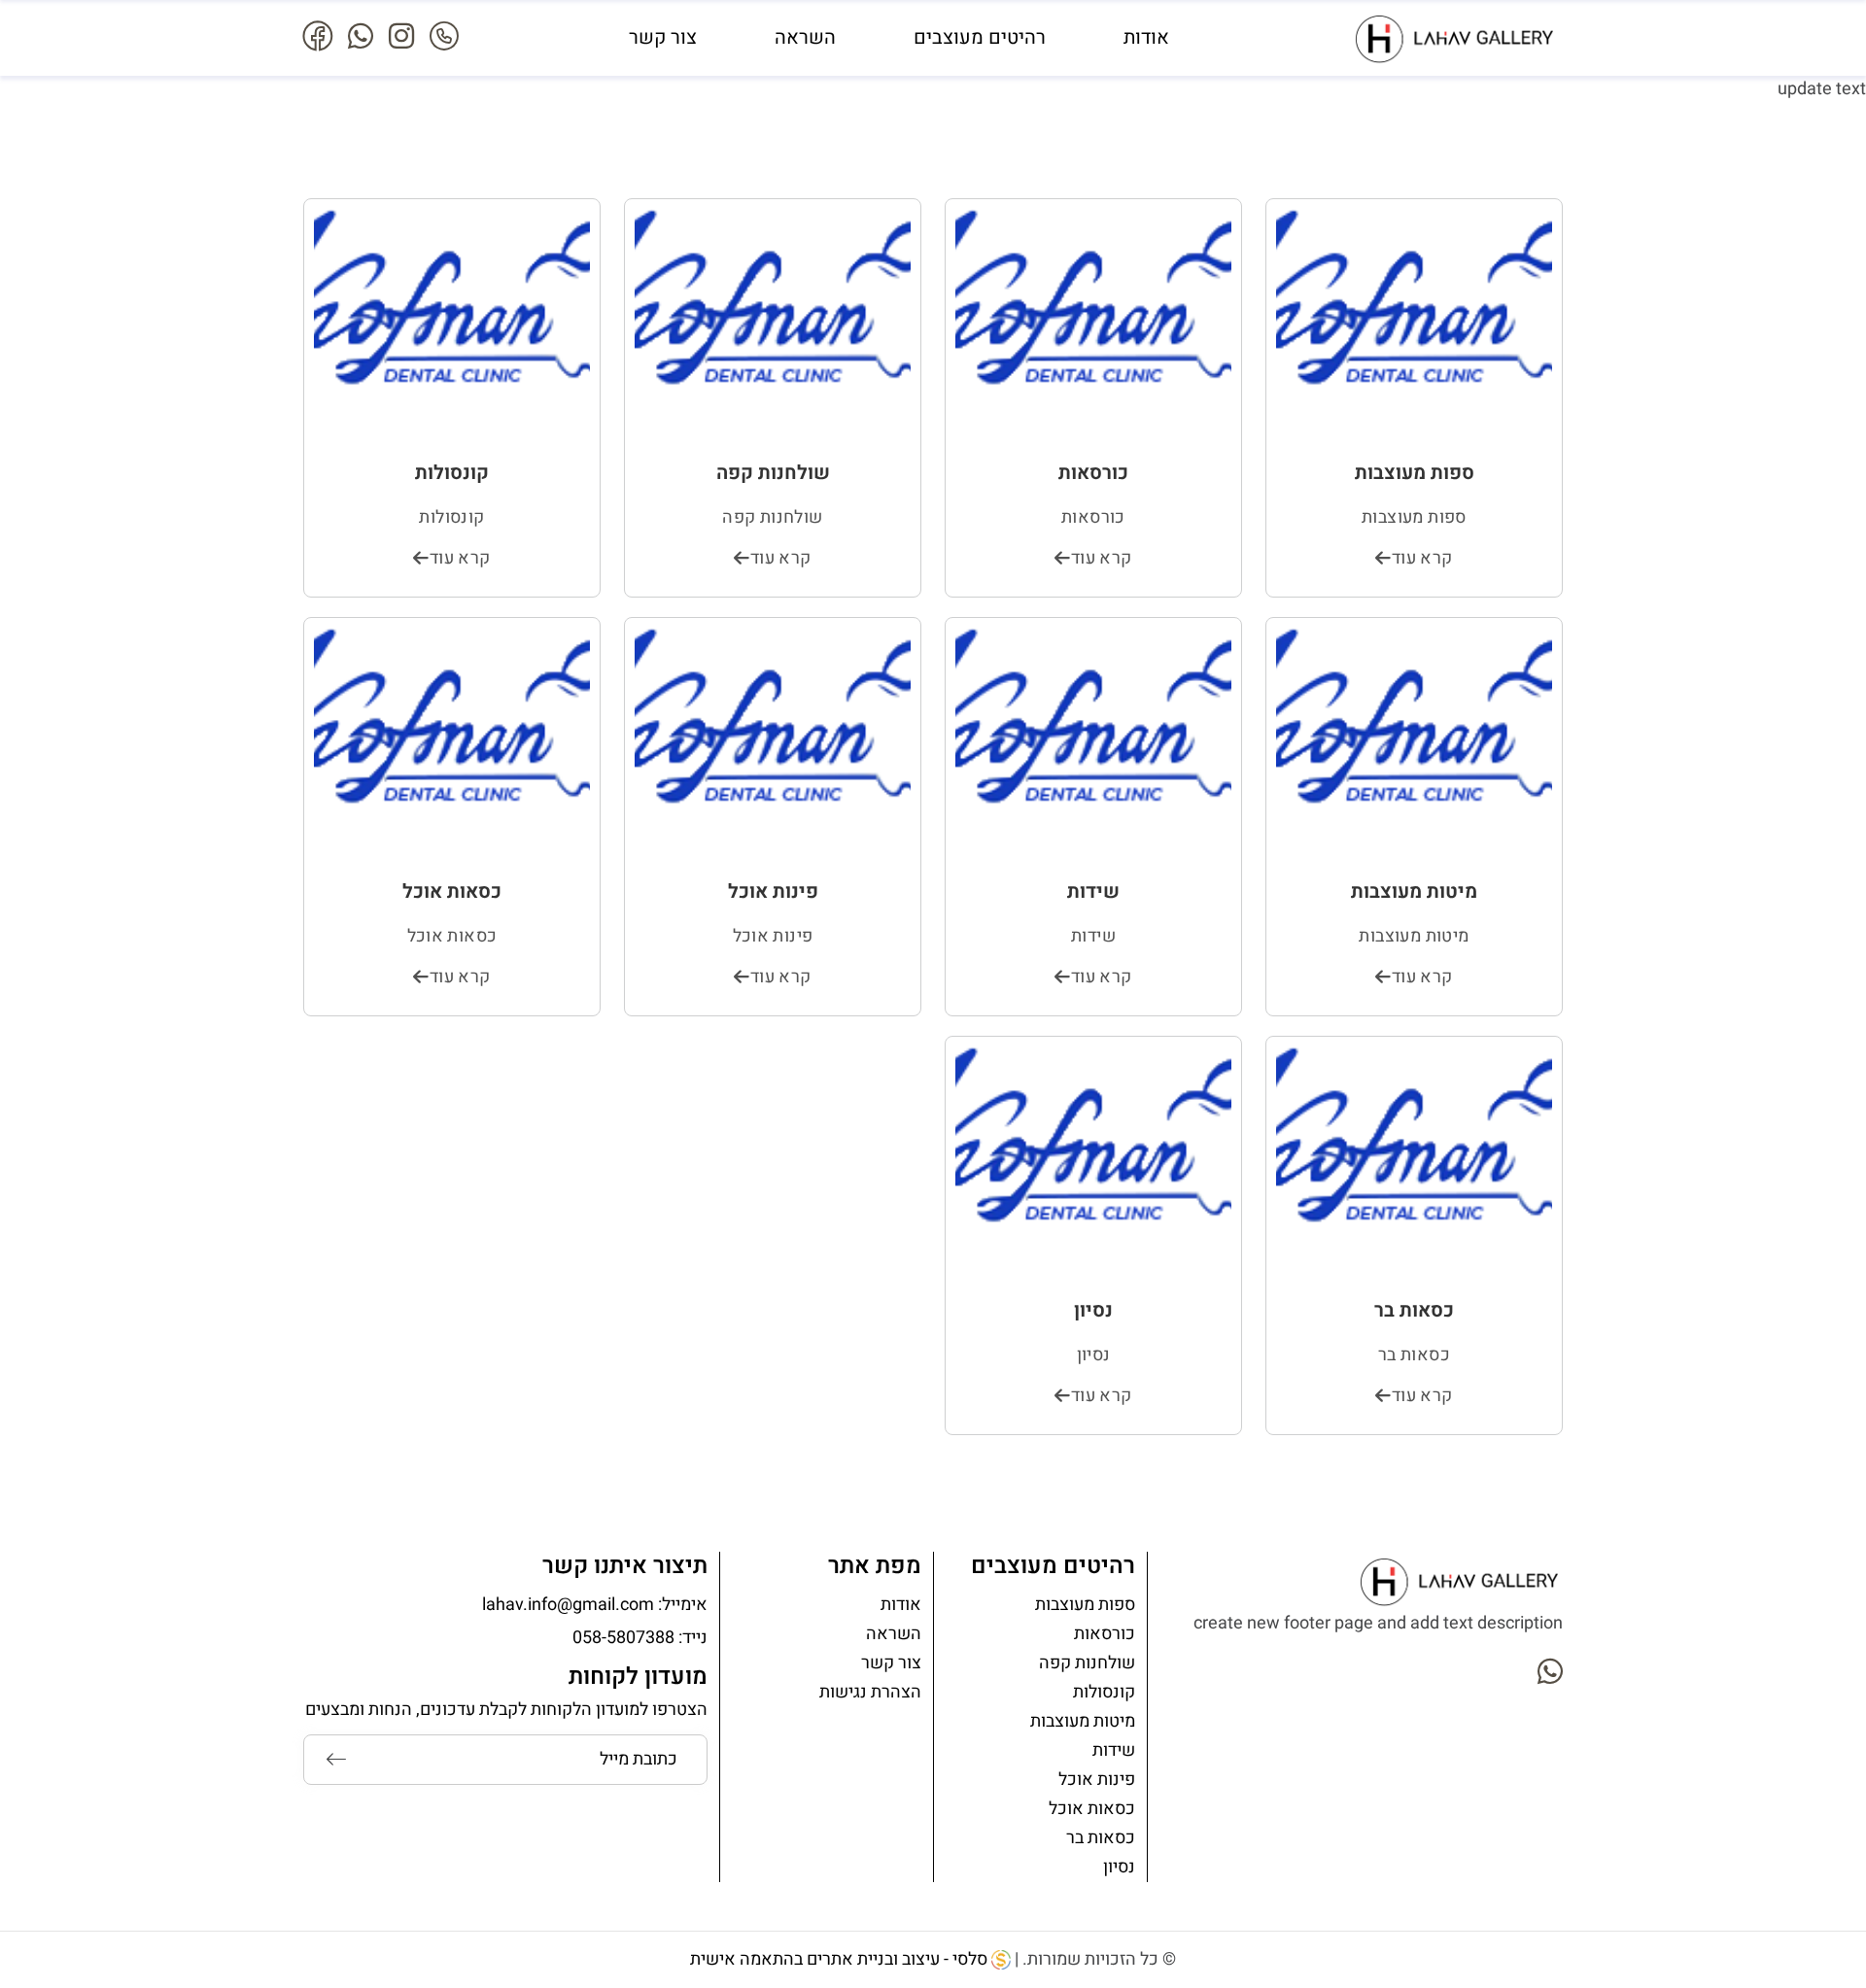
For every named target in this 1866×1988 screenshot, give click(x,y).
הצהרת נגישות (870, 1692)
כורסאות (1105, 1634)
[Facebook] (318, 38)
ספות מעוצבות (1085, 1605)
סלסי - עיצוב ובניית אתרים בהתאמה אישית (841, 1959)
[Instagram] (401, 38)
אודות (1146, 37)
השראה (805, 37)
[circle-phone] (444, 38)
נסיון (1119, 1867)
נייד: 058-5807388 (640, 1638)
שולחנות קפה (1087, 1663)
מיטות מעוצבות (1083, 1721)
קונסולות (1104, 1692)
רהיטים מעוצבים (980, 37)
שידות (1114, 1750)
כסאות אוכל (1092, 1809)
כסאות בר (1101, 1838)
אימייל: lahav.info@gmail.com (595, 1605)
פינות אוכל (1097, 1780)
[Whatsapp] (361, 38)
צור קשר (663, 37)
